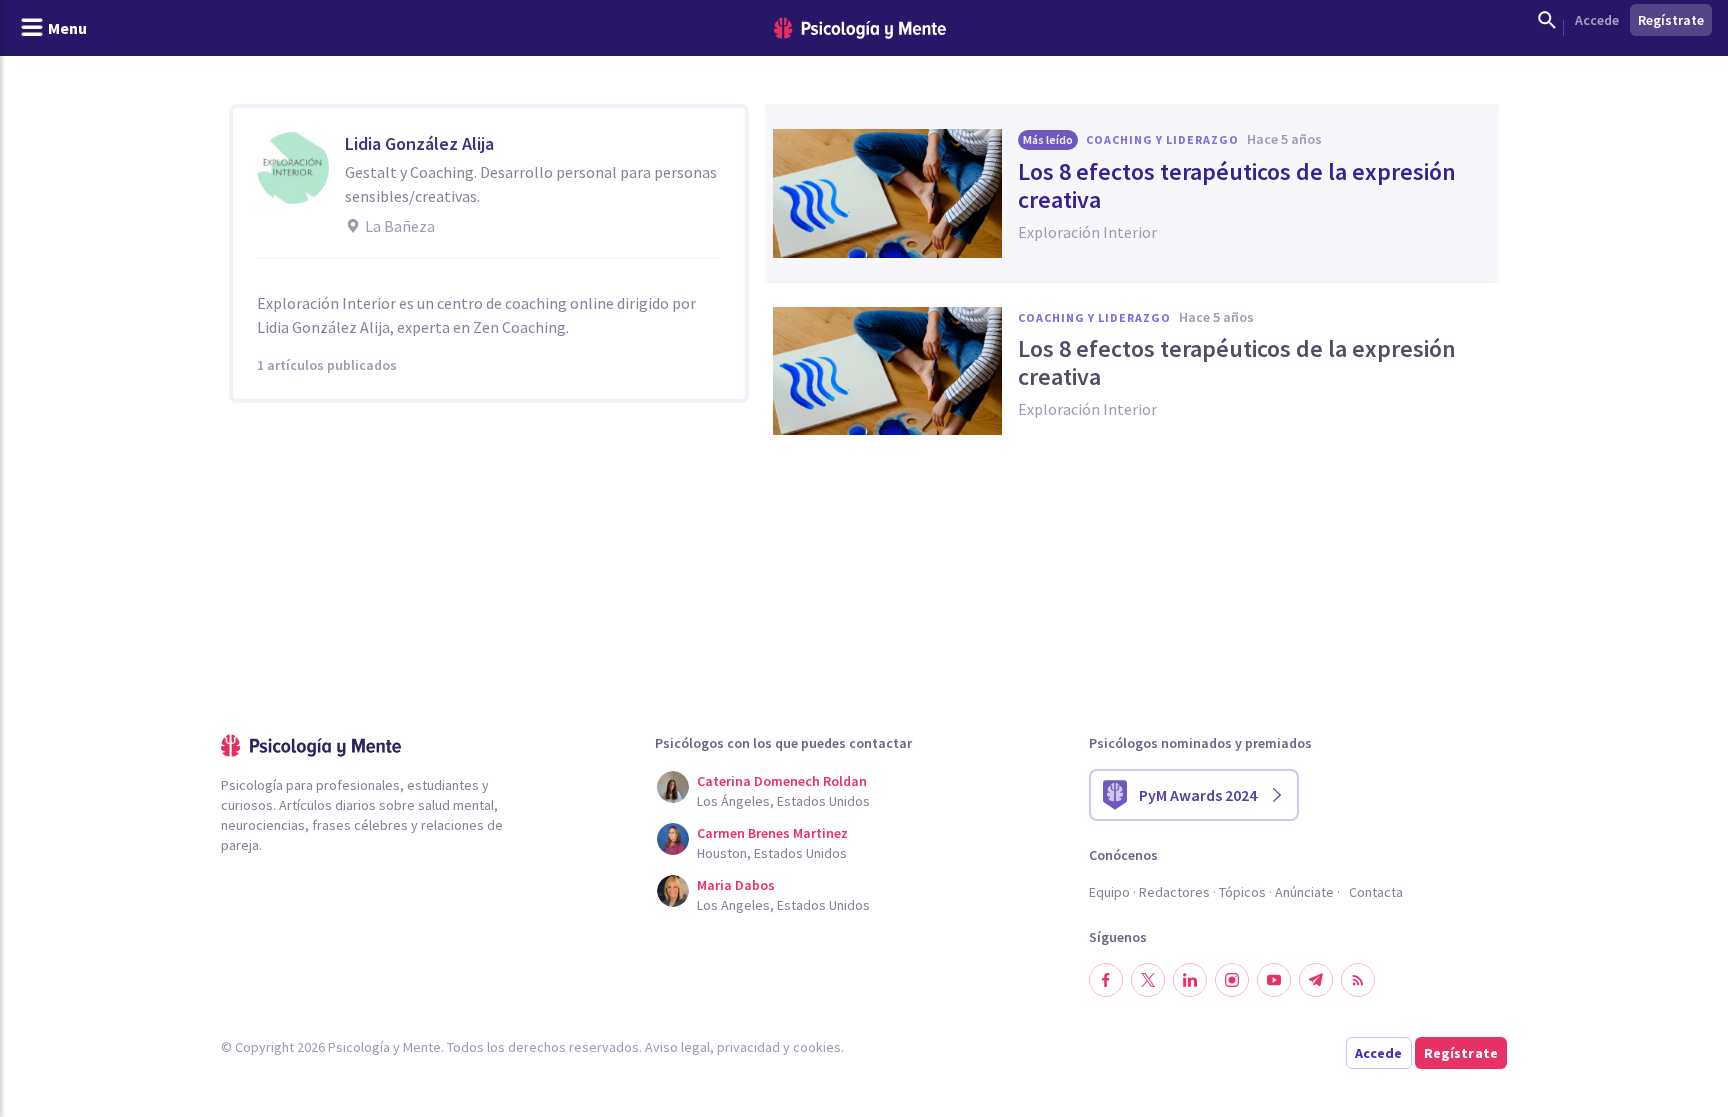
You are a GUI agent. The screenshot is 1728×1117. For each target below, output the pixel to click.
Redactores (1174, 892)
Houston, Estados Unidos (772, 853)
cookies (817, 1047)
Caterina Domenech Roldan (782, 781)
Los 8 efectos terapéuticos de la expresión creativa (1237, 186)
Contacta (1376, 892)
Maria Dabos (736, 885)
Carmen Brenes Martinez (772, 833)
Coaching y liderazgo (1162, 139)
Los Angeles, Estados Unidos (783, 905)
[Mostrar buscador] (1547, 20)
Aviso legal (677, 1047)
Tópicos (1242, 892)
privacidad (748, 1047)
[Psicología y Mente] (860, 28)
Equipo (1109, 892)
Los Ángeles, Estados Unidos (783, 801)
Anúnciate (1304, 892)
